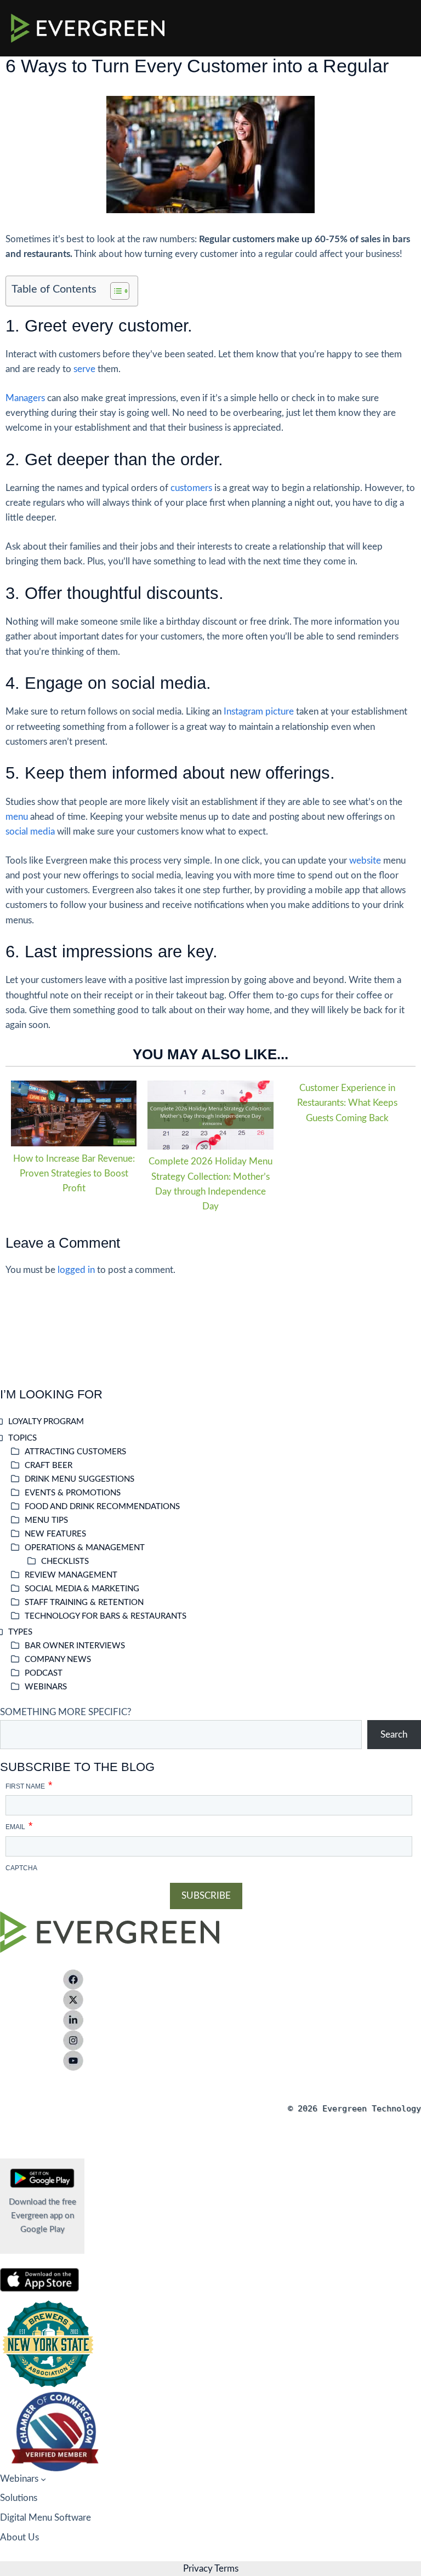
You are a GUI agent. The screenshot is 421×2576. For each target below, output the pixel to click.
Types (20, 1632)
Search (394, 1735)
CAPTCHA (21, 1868)
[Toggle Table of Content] (114, 291)
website (365, 861)
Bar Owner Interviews (75, 1646)
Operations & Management (85, 1548)
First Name (29, 1783)
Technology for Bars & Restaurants (106, 1616)
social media (30, 832)
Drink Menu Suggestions (79, 1479)
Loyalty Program (46, 1422)
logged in (76, 1270)
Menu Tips (46, 1520)
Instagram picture (259, 712)
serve (84, 369)
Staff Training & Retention (84, 1603)
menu (17, 817)
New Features (55, 1534)
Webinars (46, 1687)
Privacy (198, 2569)
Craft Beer (49, 1466)
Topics (22, 1438)
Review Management (71, 1575)
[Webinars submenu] (43, 2478)
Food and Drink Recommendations (102, 1507)
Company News (58, 1660)
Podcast (44, 1673)
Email (19, 1824)
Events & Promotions (73, 1493)
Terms (226, 2569)
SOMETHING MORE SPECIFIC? (66, 1712)
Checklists (65, 1561)
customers (191, 488)
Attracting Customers (75, 1452)
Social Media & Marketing (82, 1589)
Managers (25, 398)
